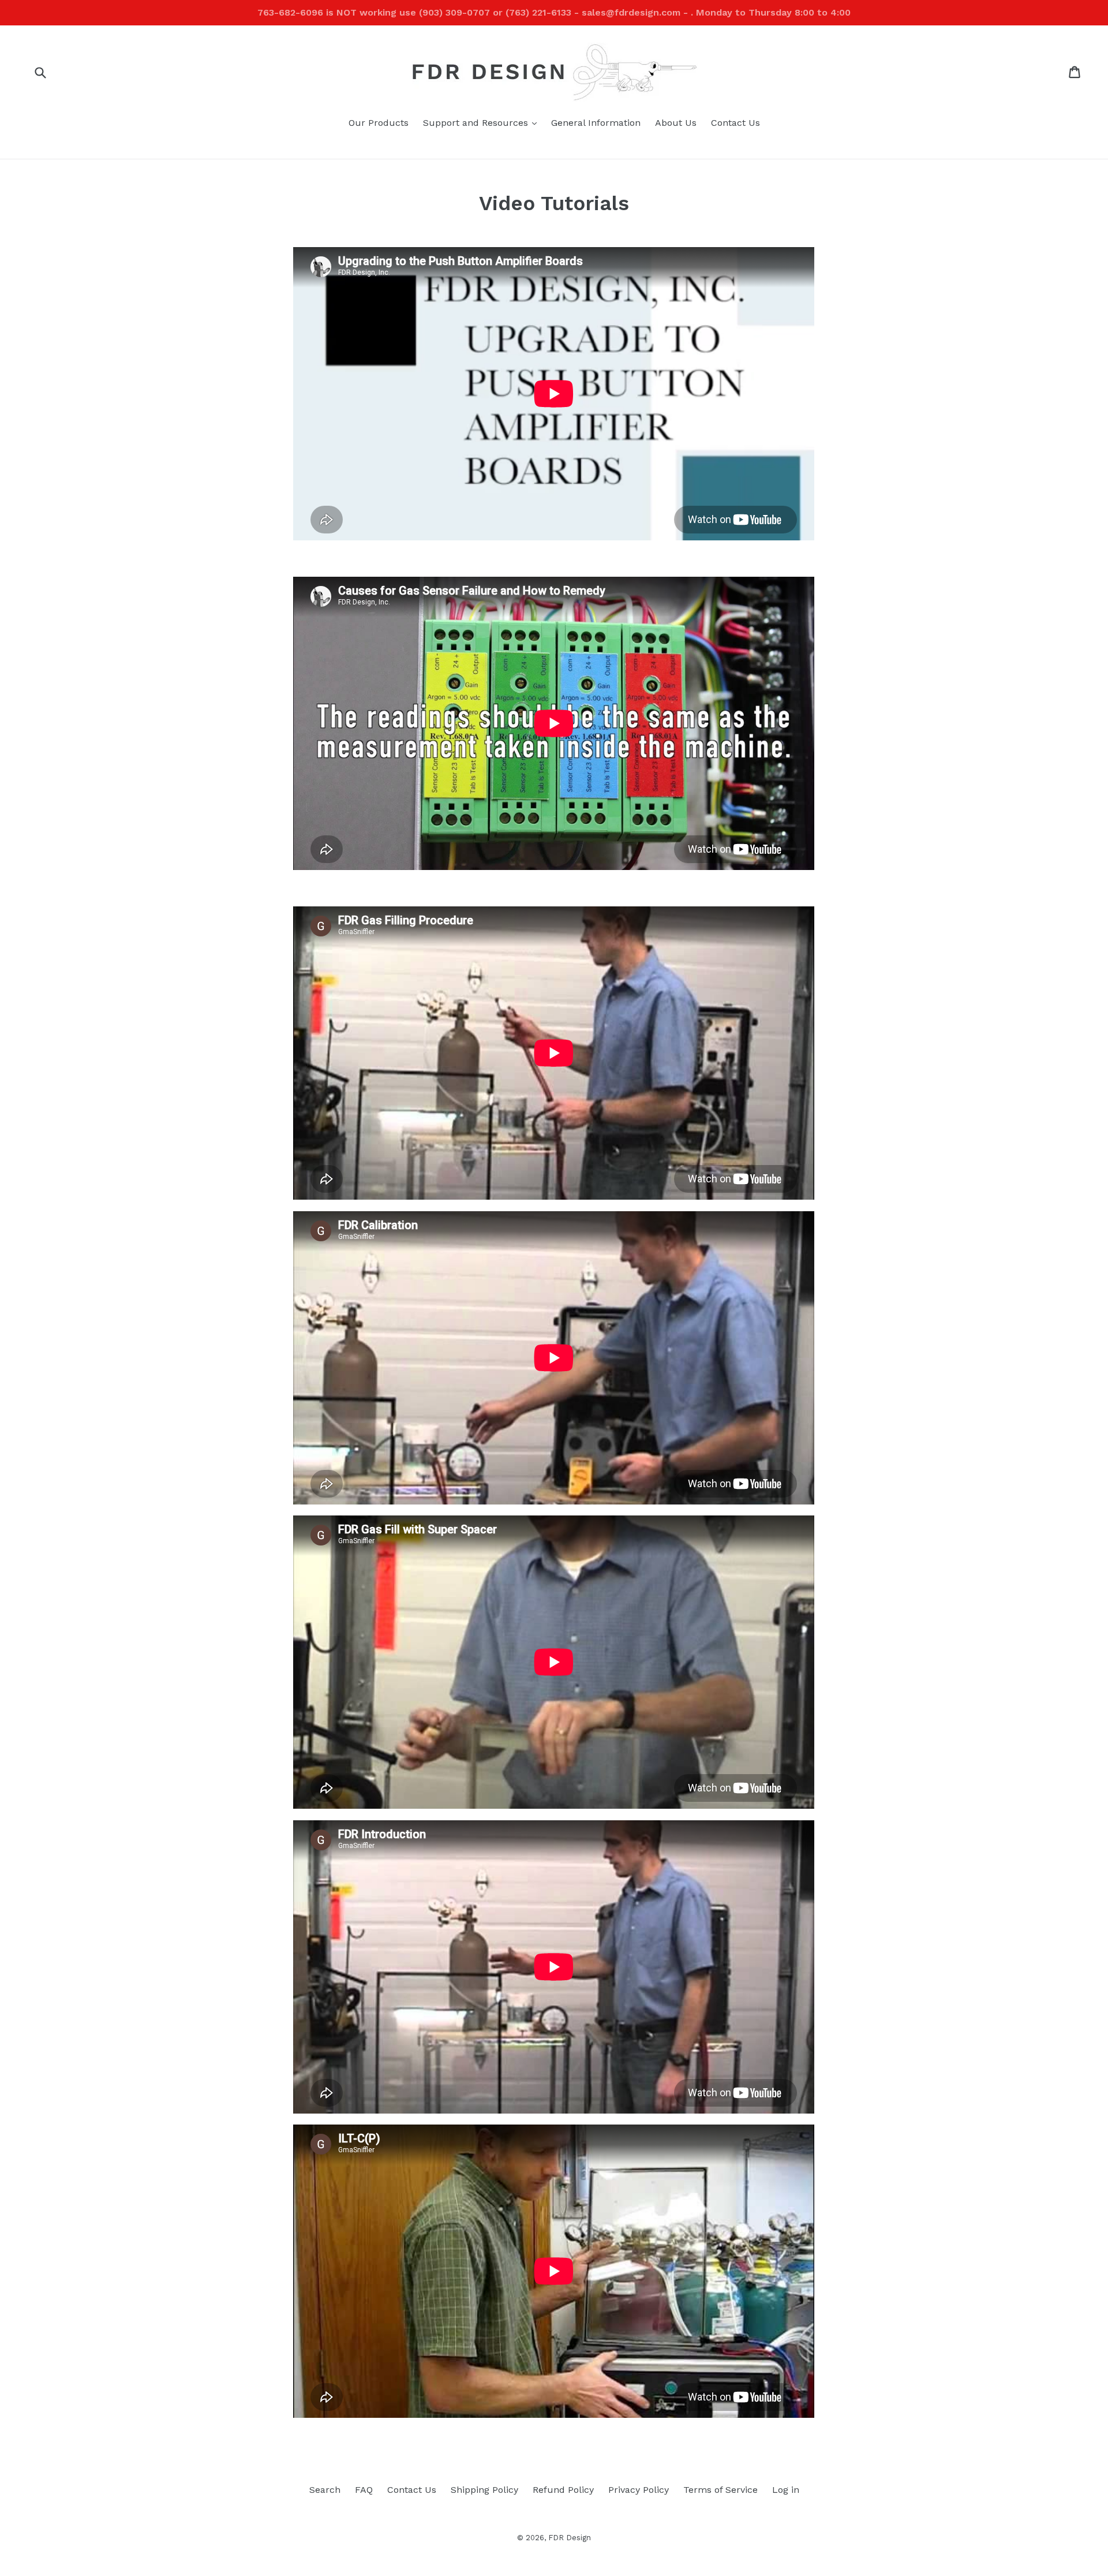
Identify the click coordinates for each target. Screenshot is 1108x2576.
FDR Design (570, 2538)
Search (325, 2490)
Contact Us (735, 123)
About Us (676, 123)
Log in (786, 2490)
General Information (596, 123)
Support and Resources (483, 122)
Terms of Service (720, 2490)
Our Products (379, 123)
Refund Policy (563, 2490)
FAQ (364, 2490)
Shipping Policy (484, 2490)
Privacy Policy (639, 2490)
